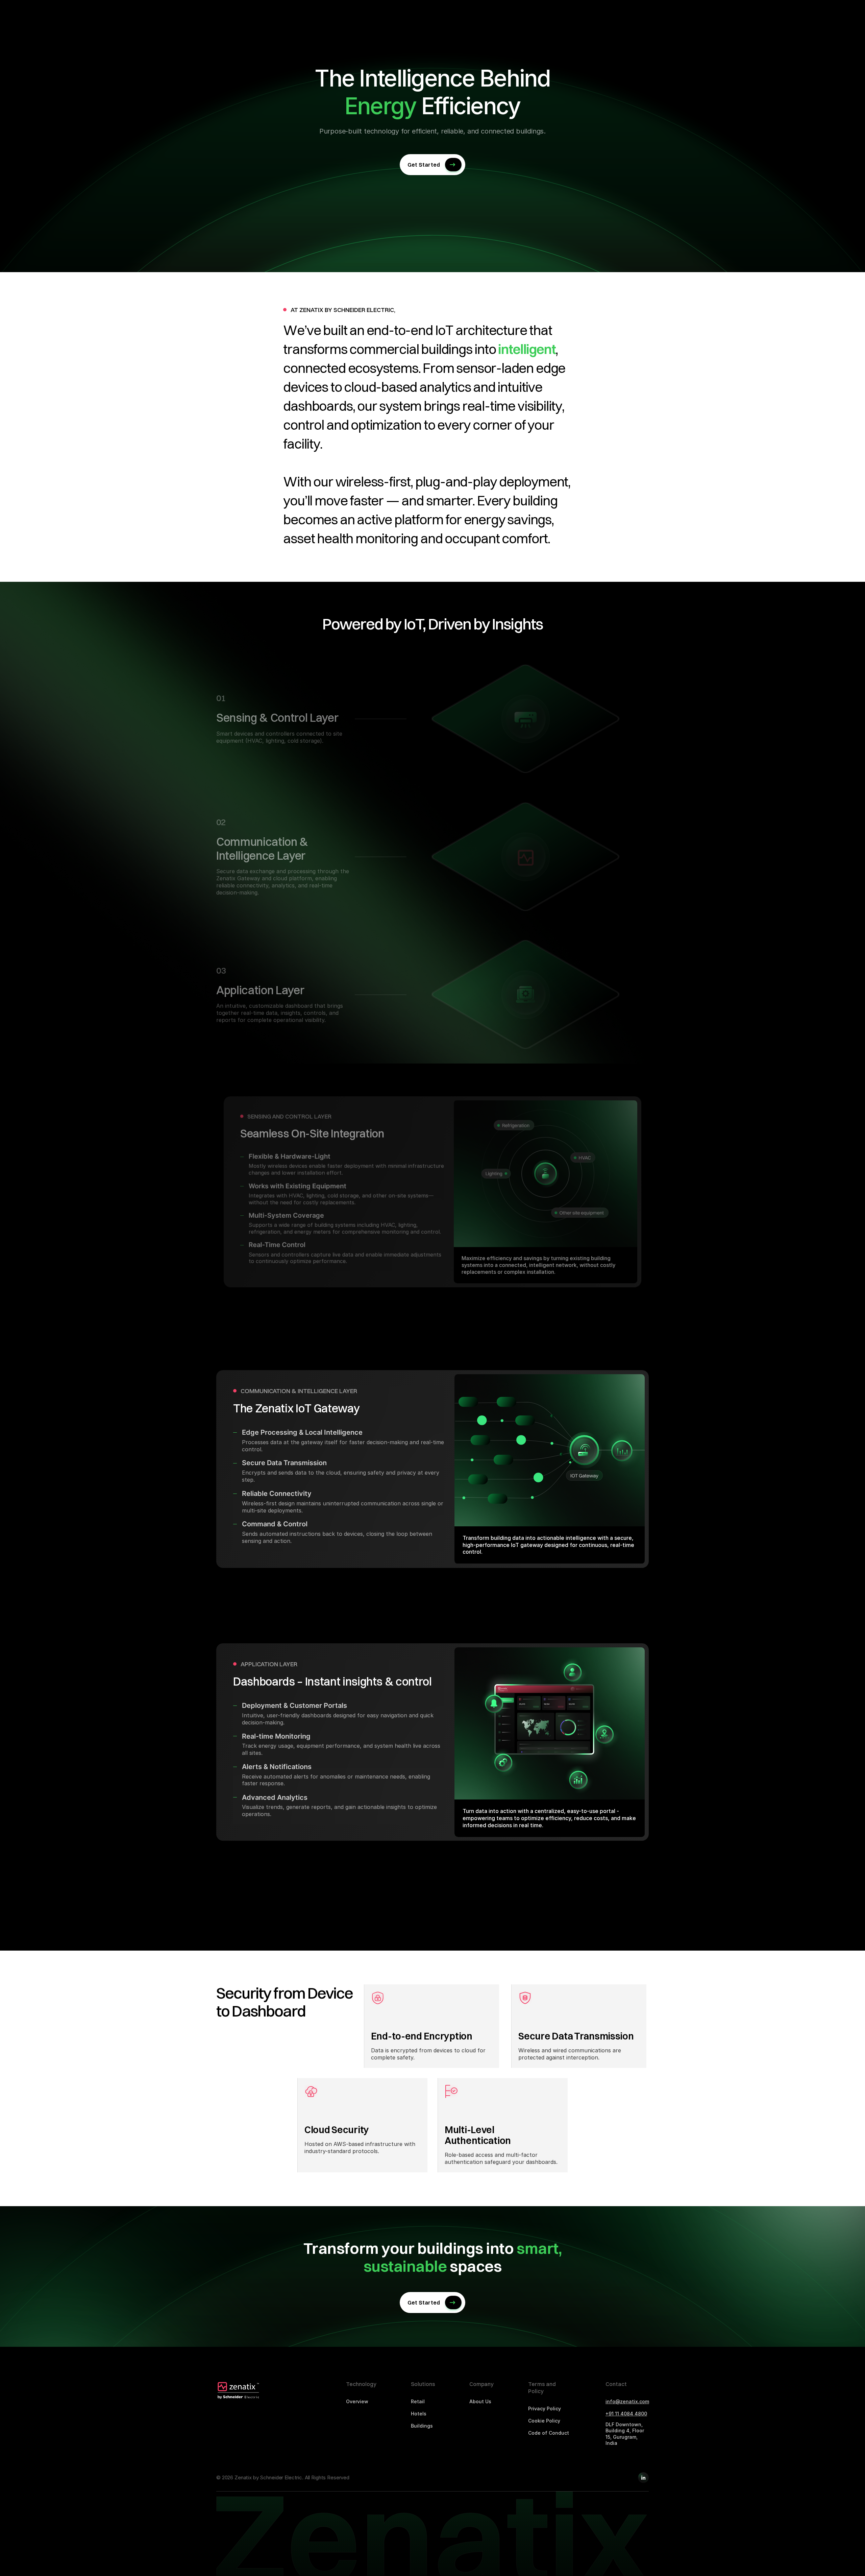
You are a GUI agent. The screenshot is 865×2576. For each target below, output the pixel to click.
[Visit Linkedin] (643, 2478)
